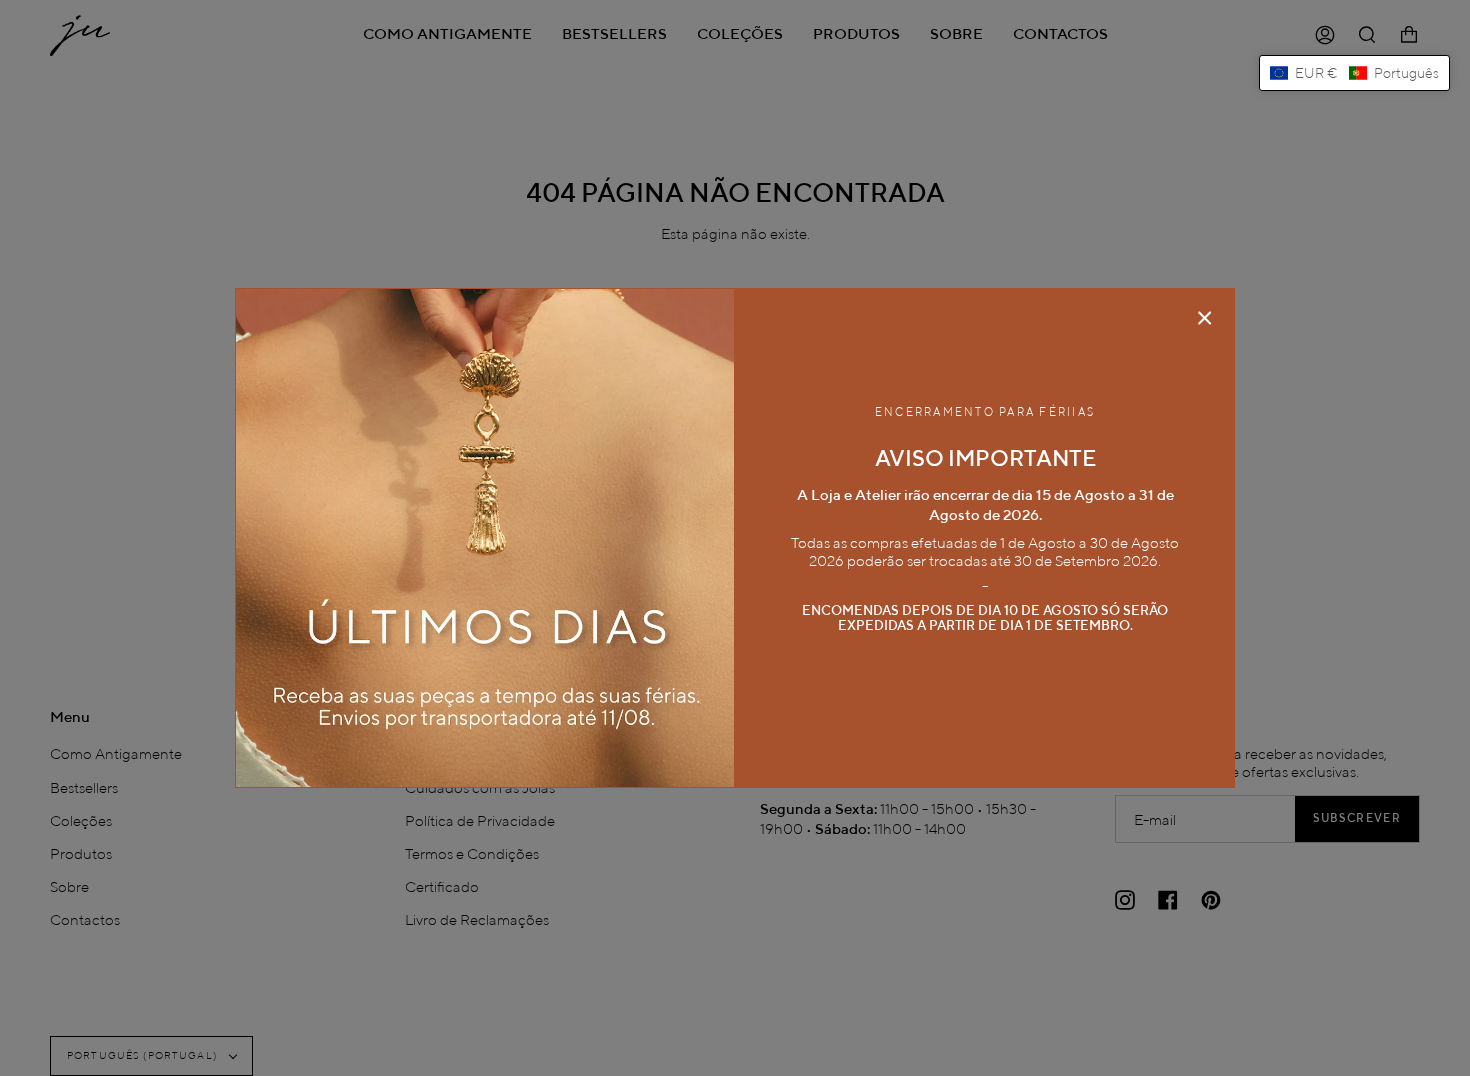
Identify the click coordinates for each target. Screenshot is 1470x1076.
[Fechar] (1205, 318)
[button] (1354, 73)
